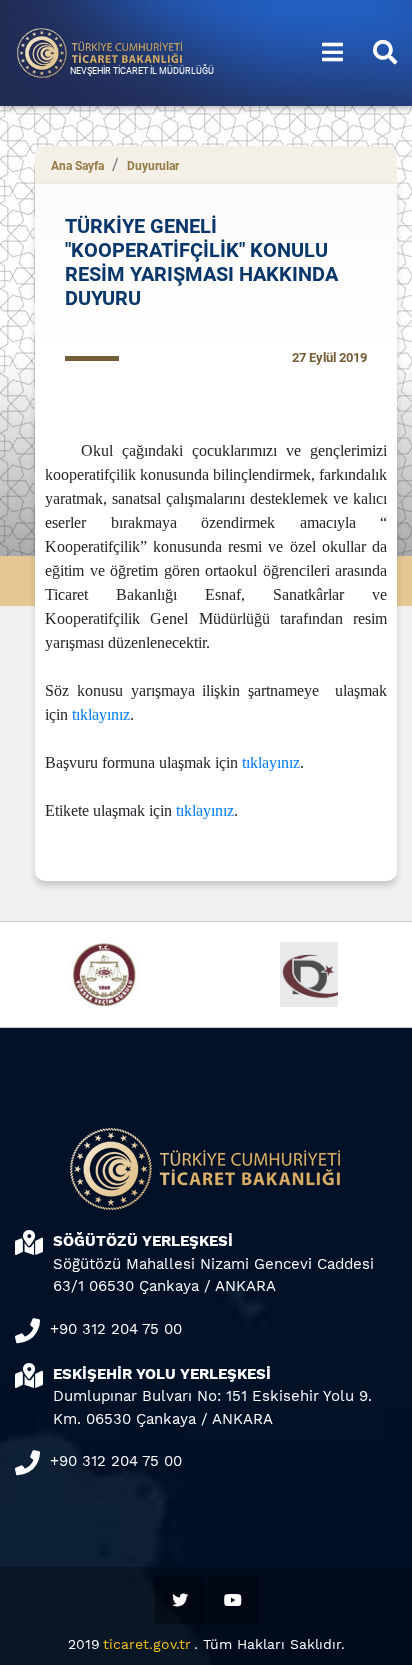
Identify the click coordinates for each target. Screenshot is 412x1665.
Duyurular (153, 166)
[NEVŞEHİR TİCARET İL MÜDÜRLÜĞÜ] (100, 51)
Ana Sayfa (77, 166)
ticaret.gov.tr (147, 1644)
